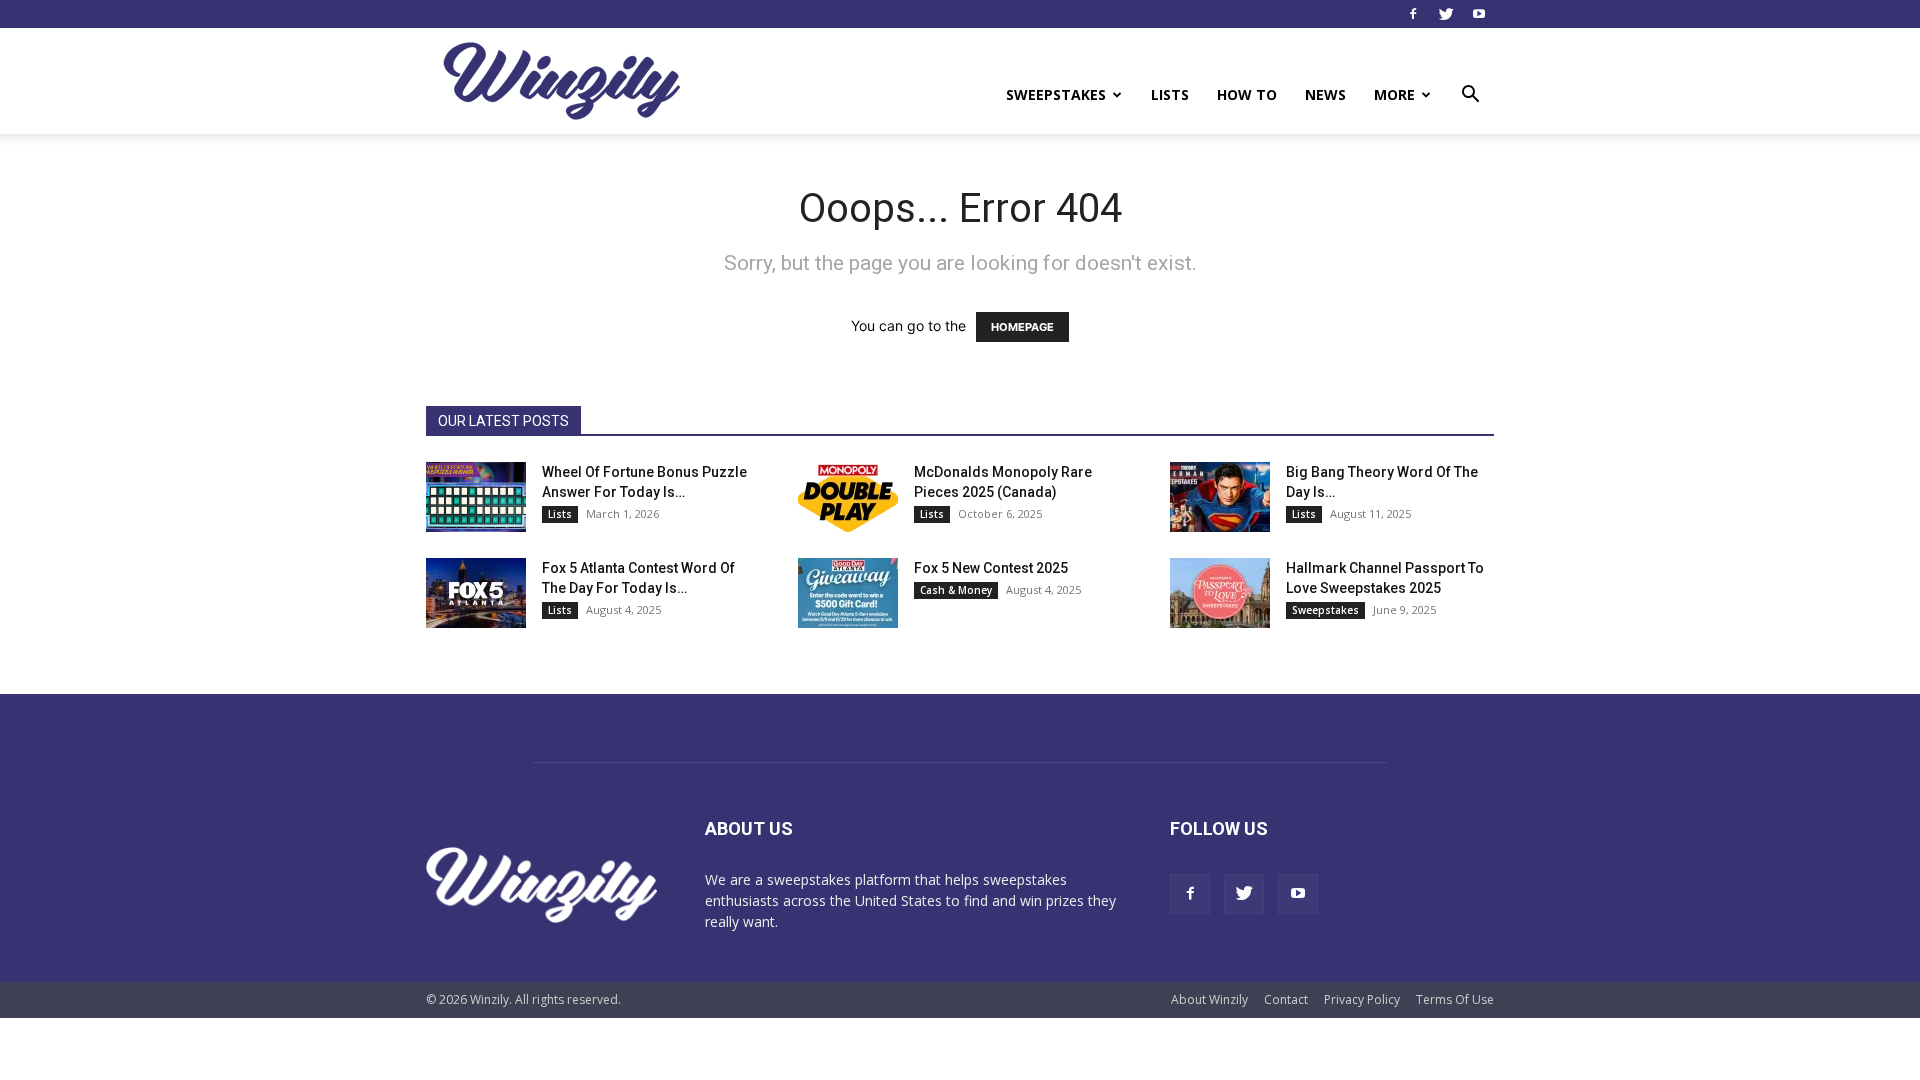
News (1325, 94)
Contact (1286, 999)
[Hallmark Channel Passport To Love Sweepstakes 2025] (1220, 593)
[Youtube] (1479, 14)
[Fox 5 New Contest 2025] (848, 593)
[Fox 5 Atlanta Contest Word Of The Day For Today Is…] (476, 593)
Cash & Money (956, 590)
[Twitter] (1446, 14)
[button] (1470, 96)
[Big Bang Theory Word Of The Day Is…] (1220, 497)
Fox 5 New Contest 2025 (991, 568)
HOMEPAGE (1022, 327)
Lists (1170, 94)
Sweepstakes (1056, 94)
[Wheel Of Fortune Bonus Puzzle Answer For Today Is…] (476, 497)
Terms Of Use (1455, 999)
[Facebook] (1413, 14)
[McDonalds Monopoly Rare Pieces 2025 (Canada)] (848, 497)
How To (1247, 94)
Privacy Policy (1362, 999)
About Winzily (1209, 999)
